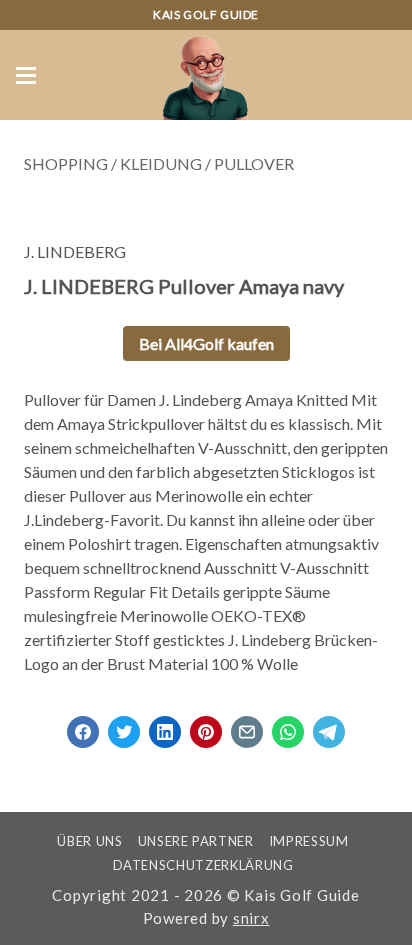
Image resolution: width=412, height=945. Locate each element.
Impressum (309, 841)
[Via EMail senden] (247, 725)
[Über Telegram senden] (329, 725)
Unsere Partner (196, 841)
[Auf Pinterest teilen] (206, 725)
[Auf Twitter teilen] (124, 725)
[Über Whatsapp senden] (288, 725)
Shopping (66, 163)
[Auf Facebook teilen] (83, 725)
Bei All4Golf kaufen (206, 343)
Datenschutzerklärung (203, 865)
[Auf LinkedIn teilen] (165, 725)
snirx (251, 918)
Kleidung (161, 163)
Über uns (89, 841)
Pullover (254, 163)
